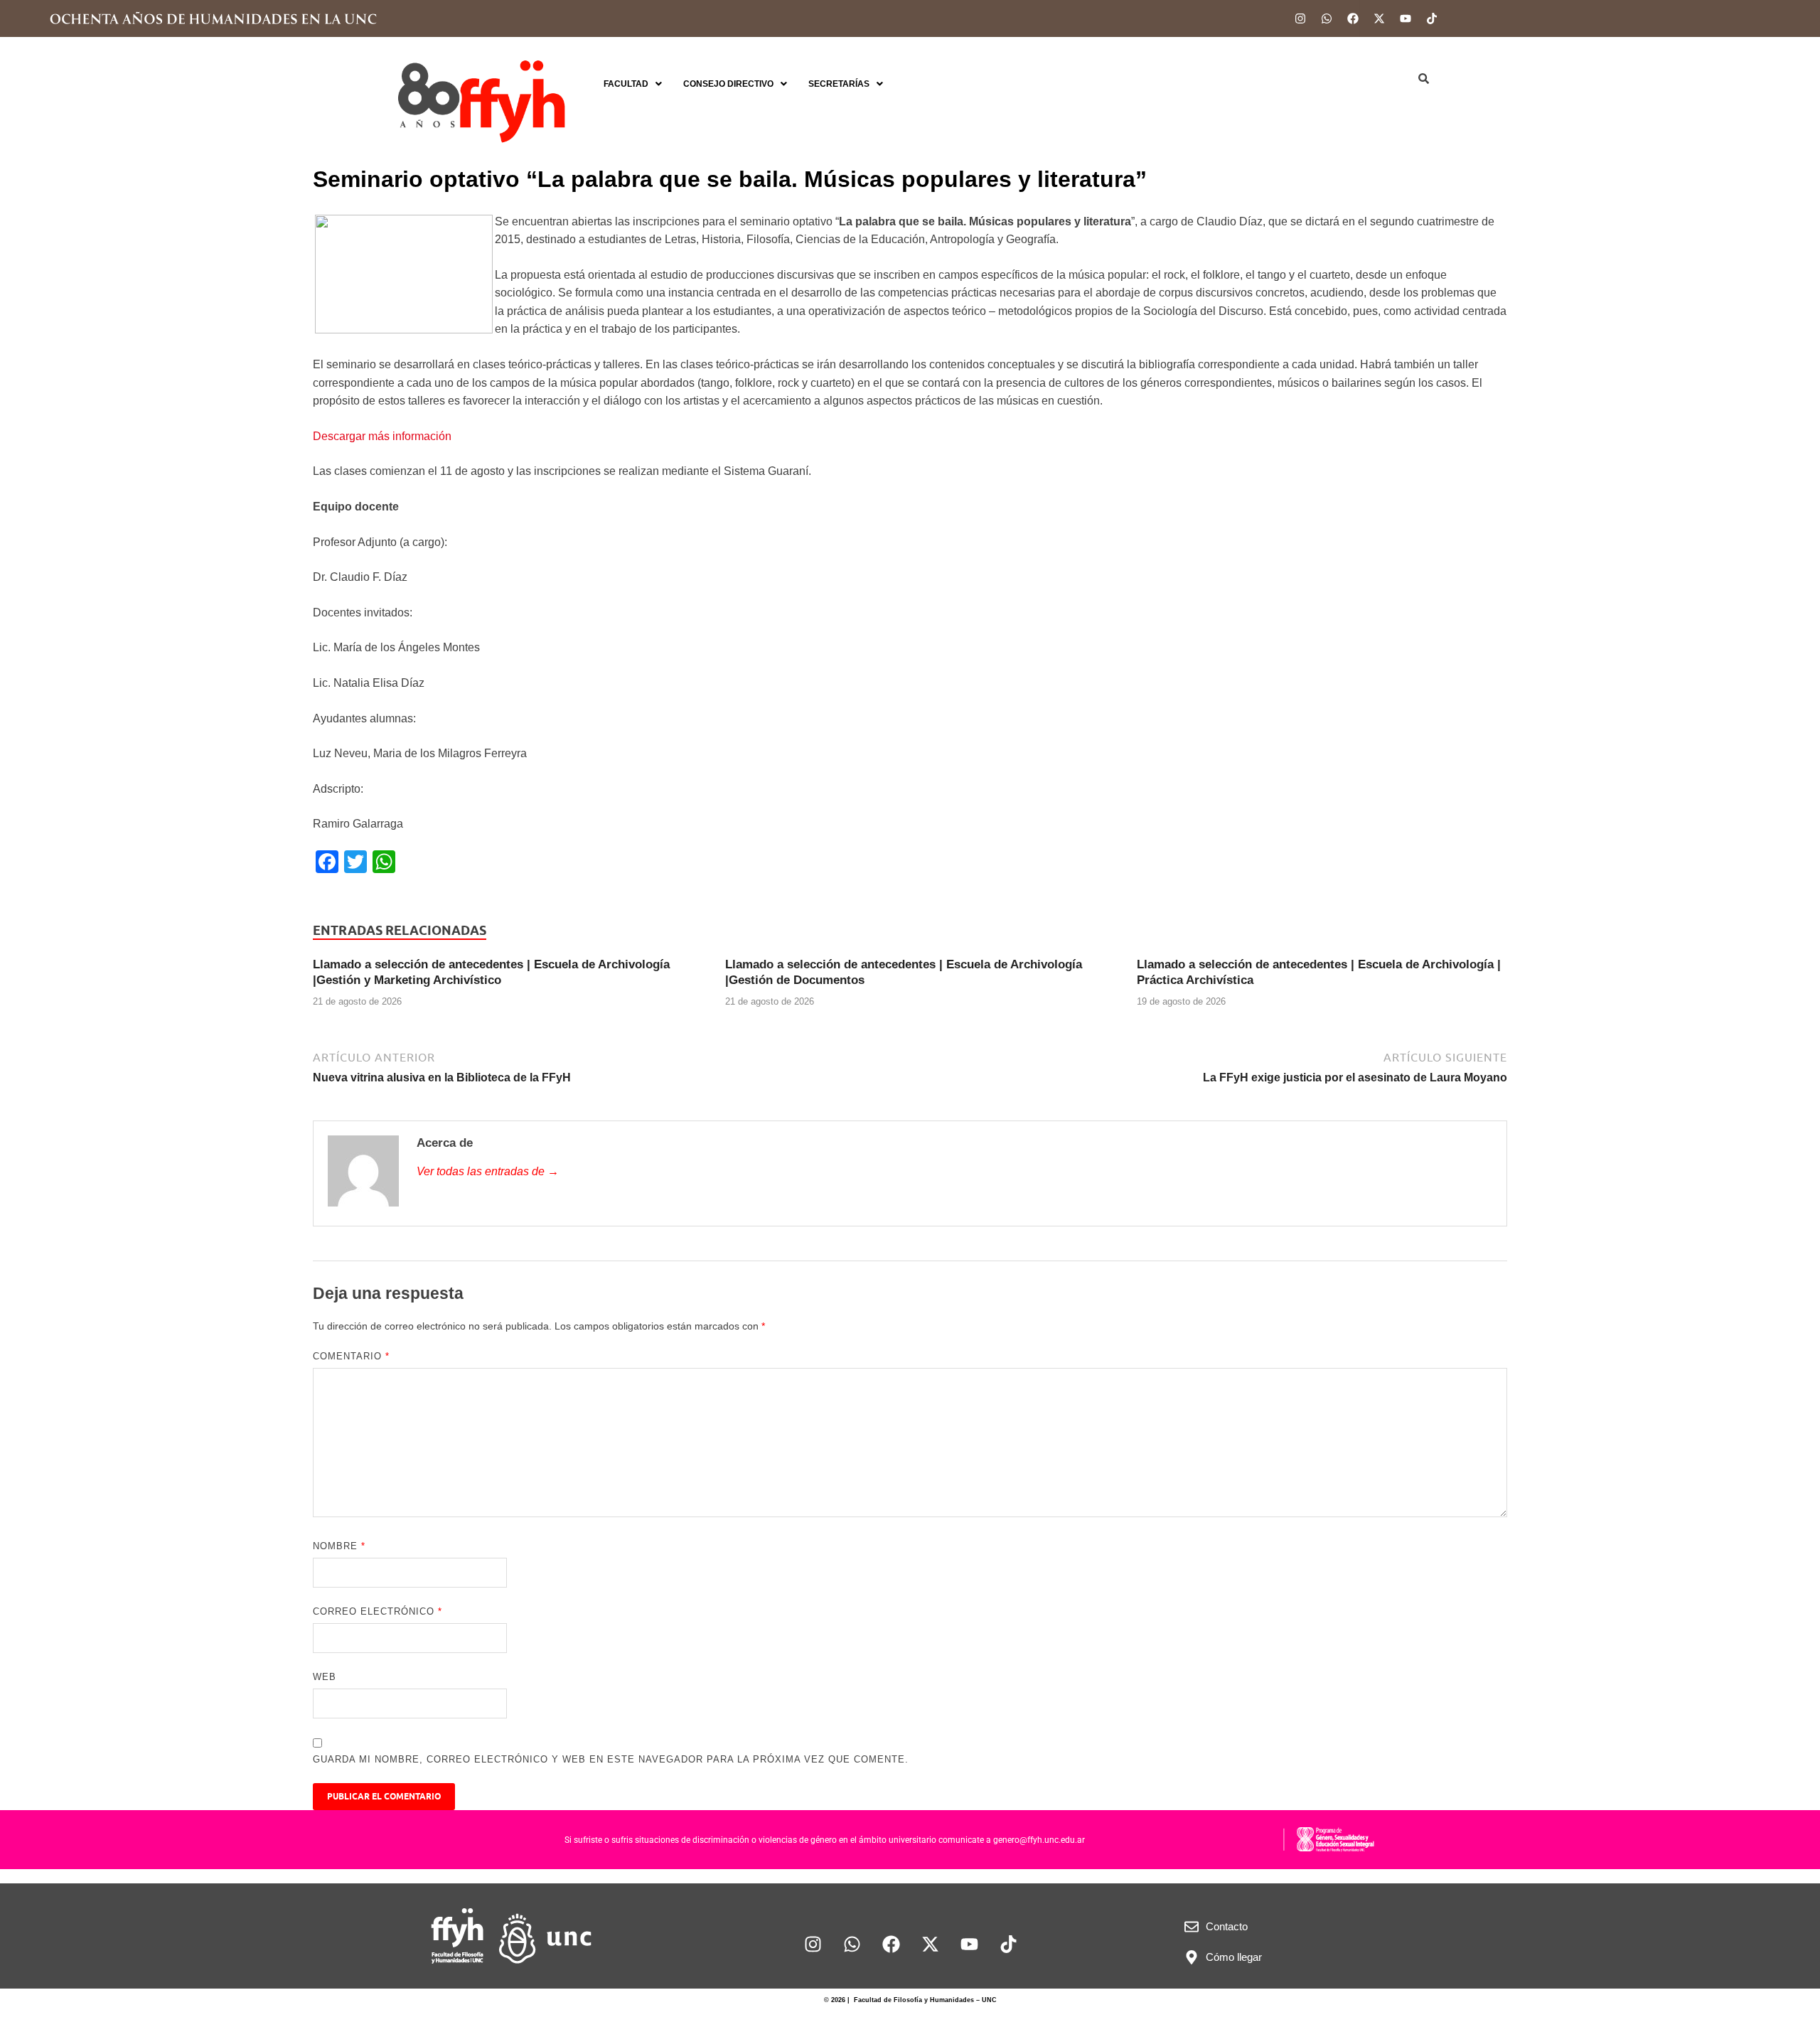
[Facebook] (1353, 18)
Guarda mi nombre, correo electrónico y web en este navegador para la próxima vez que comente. (611, 1759)
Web (325, 1677)
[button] (633, 84)
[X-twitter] (1379, 18)
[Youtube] (1406, 18)
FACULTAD (626, 84)
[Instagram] (1300, 18)
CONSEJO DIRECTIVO (728, 84)
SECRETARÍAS (839, 84)
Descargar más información (382, 436)
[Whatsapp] (1327, 18)
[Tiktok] (1432, 18)
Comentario (351, 1356)
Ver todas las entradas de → (488, 1171)
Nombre (339, 1546)
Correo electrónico (378, 1611)
